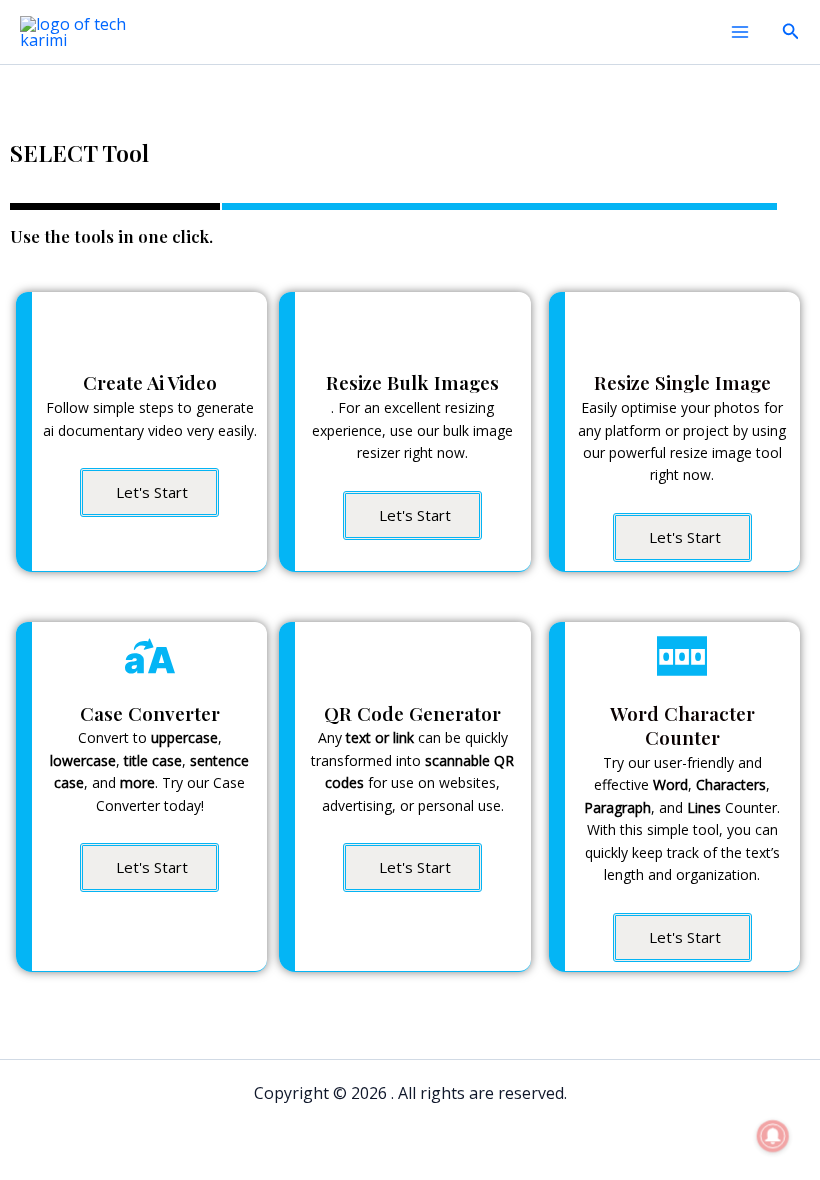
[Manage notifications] (773, 1136)
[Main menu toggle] (740, 32)
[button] (791, 32)
